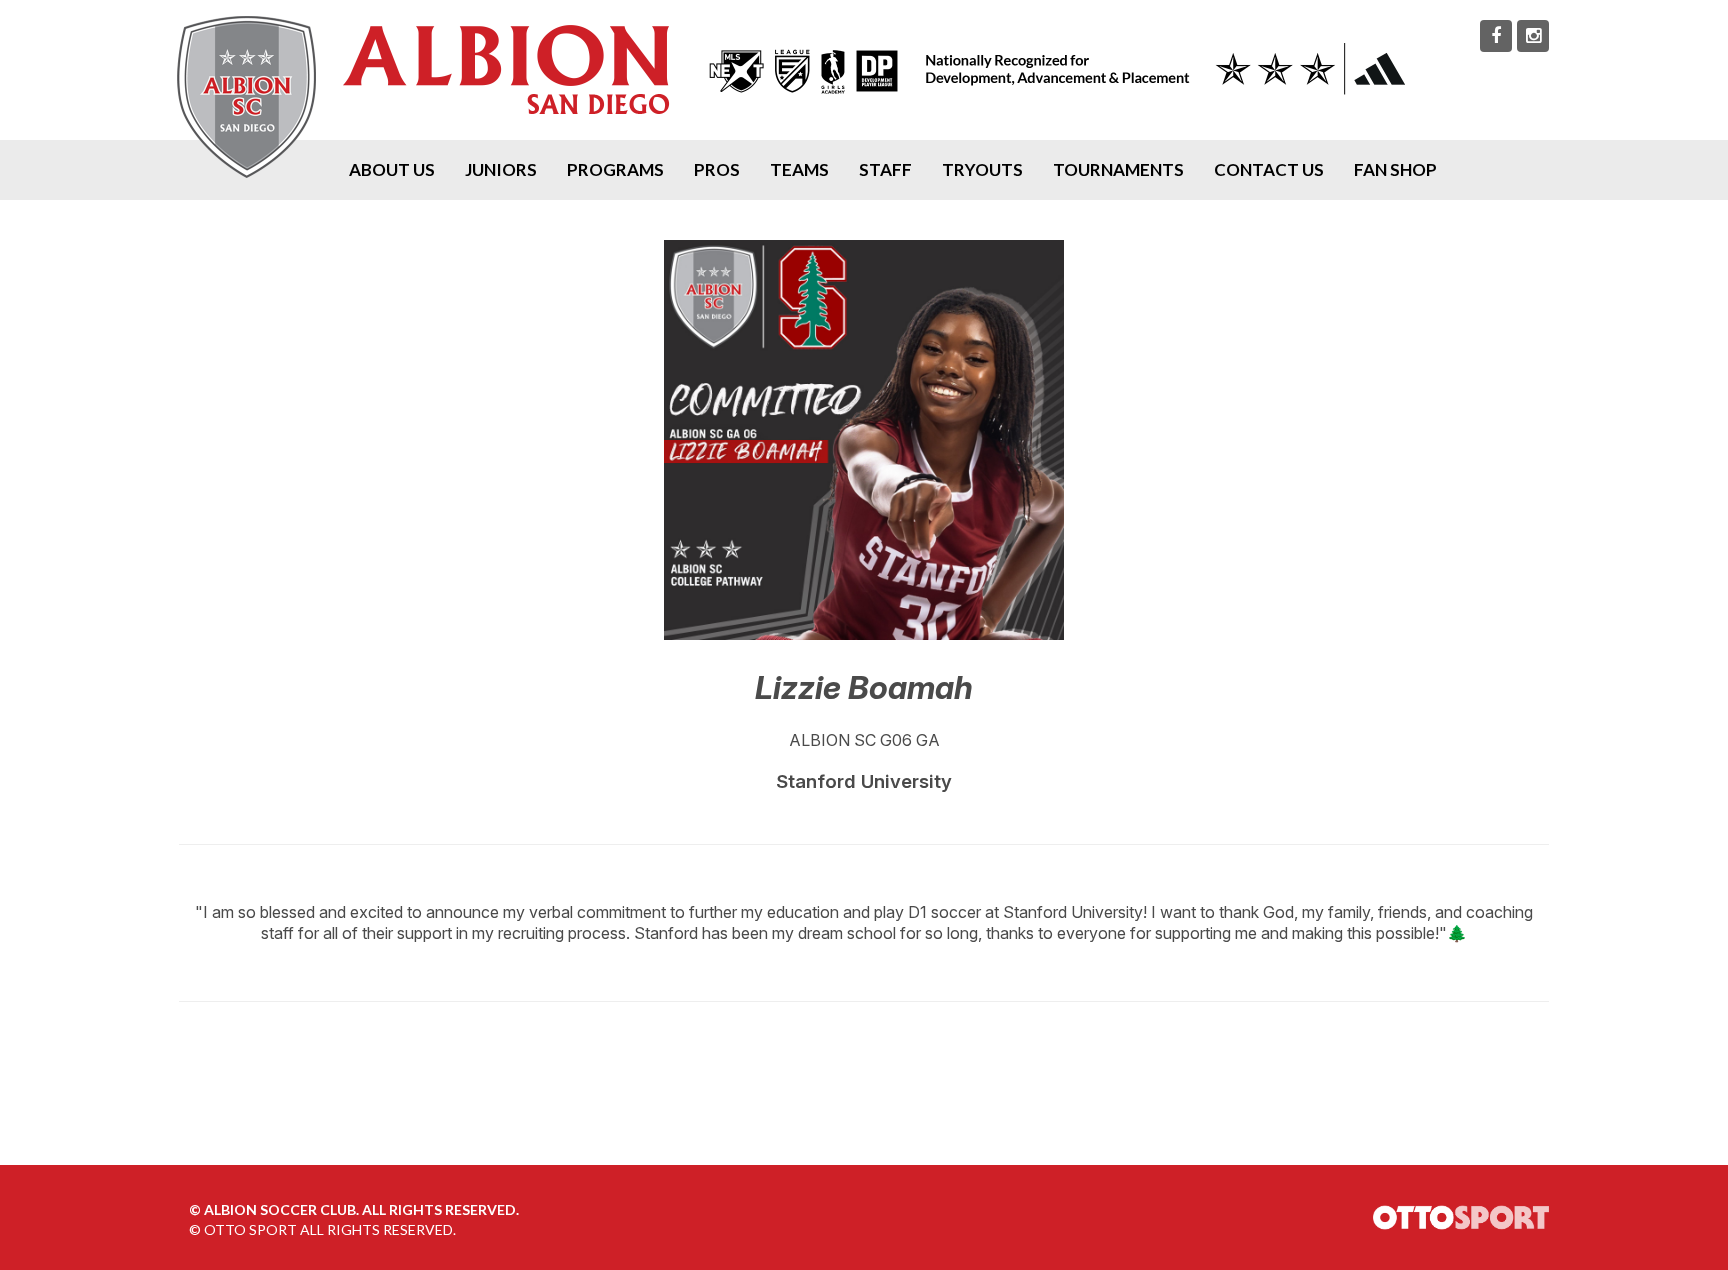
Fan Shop (1395, 169)
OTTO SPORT (250, 1229)
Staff (885, 169)
